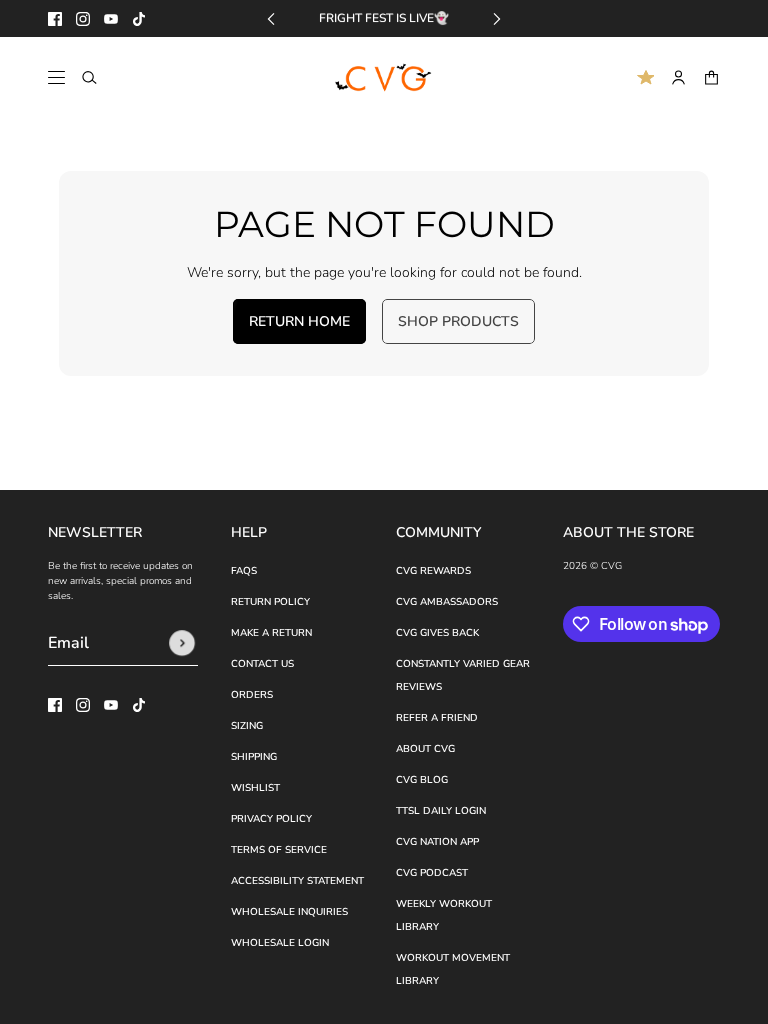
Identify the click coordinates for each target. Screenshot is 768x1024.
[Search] (89, 77)
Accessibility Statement (297, 881)
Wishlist (255, 788)
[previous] (271, 18)
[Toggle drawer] (56, 77)
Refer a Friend (437, 718)
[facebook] (55, 19)
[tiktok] (139, 19)
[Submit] (182, 643)
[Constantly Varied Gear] (384, 78)
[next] (497, 18)
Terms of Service (279, 850)
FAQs (244, 571)
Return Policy (270, 602)
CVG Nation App (437, 842)
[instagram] (83, 19)
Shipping (254, 757)
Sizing (247, 726)
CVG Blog (422, 780)
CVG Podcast (432, 873)
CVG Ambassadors (447, 602)
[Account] (678, 77)
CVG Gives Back (437, 633)
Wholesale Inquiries (289, 912)
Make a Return (271, 633)
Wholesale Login (280, 943)
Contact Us (262, 664)
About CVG (425, 749)
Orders (252, 695)
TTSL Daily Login (441, 811)
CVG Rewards (433, 571)
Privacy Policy (271, 819)
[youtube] (111, 19)
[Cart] (711, 77)
